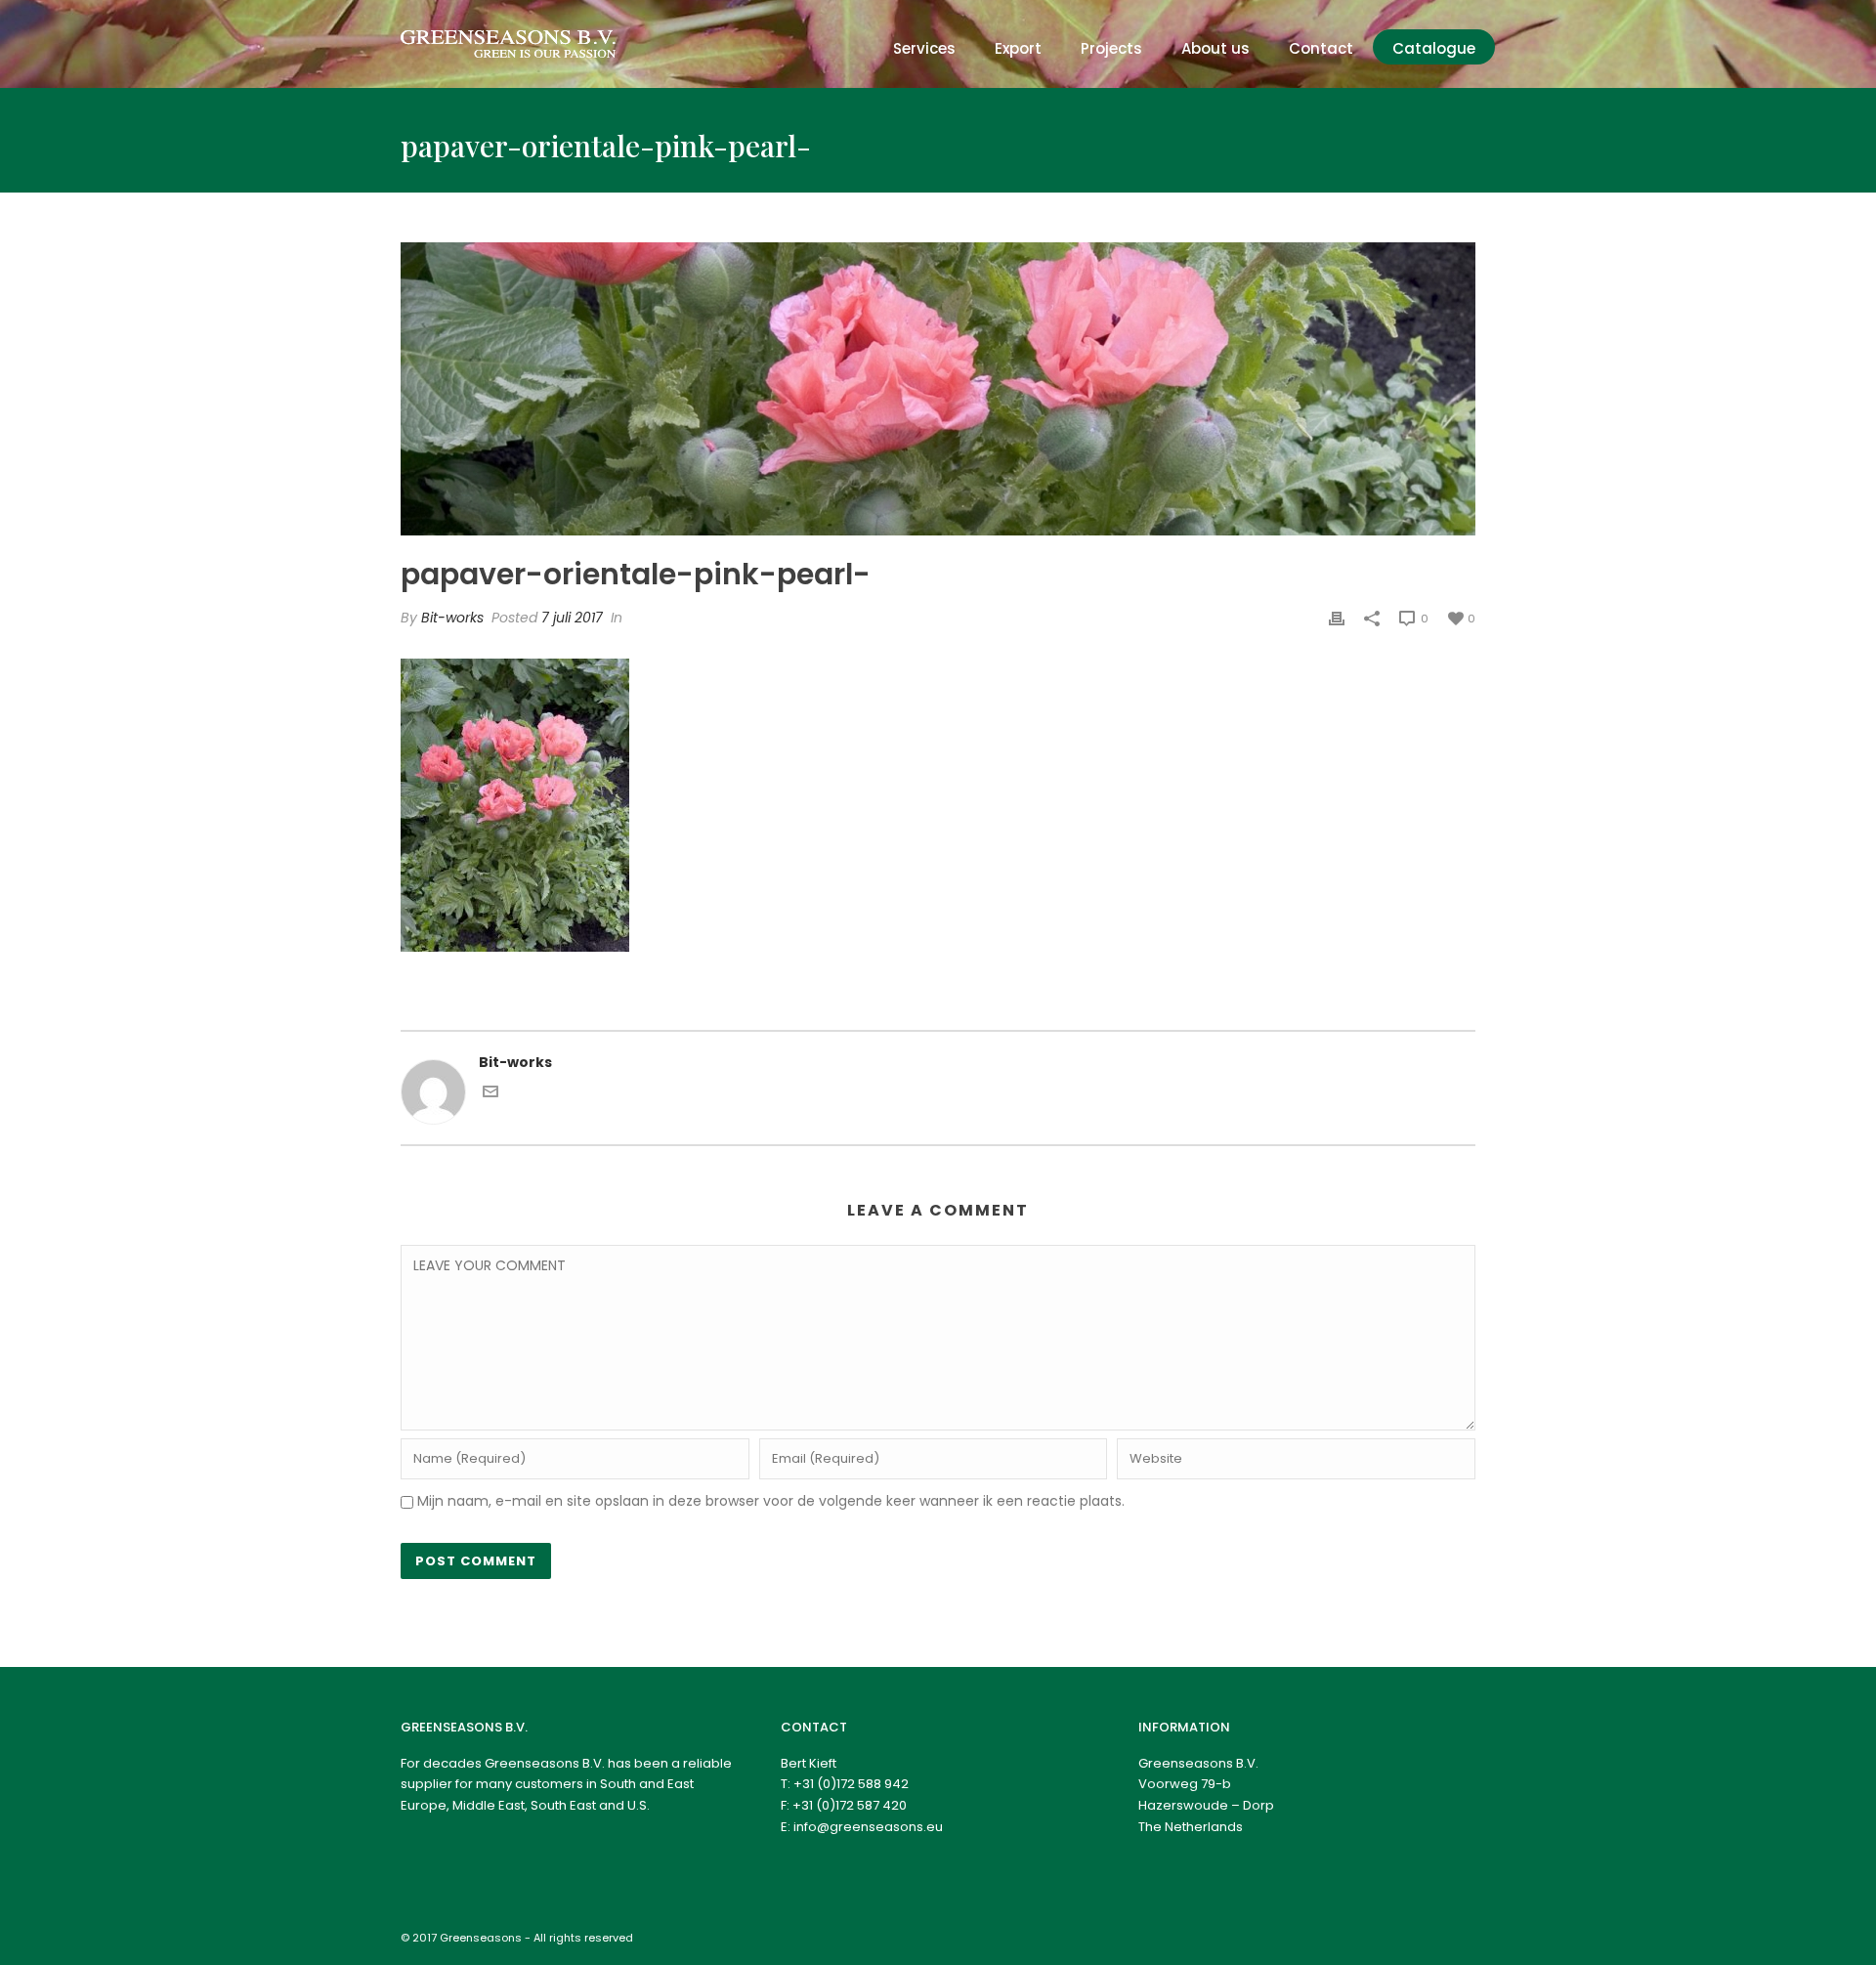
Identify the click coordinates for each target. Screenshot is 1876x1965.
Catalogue (1434, 48)
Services (924, 48)
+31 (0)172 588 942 (851, 1784)
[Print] (1337, 618)
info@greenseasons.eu (868, 1827)
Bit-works (452, 618)
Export (1018, 48)
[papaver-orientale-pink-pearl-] (938, 389)
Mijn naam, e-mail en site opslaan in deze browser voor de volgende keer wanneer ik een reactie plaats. (771, 1501)
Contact (1321, 48)
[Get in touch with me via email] (490, 1094)
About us (1215, 48)
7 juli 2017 (572, 618)
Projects (1111, 48)
